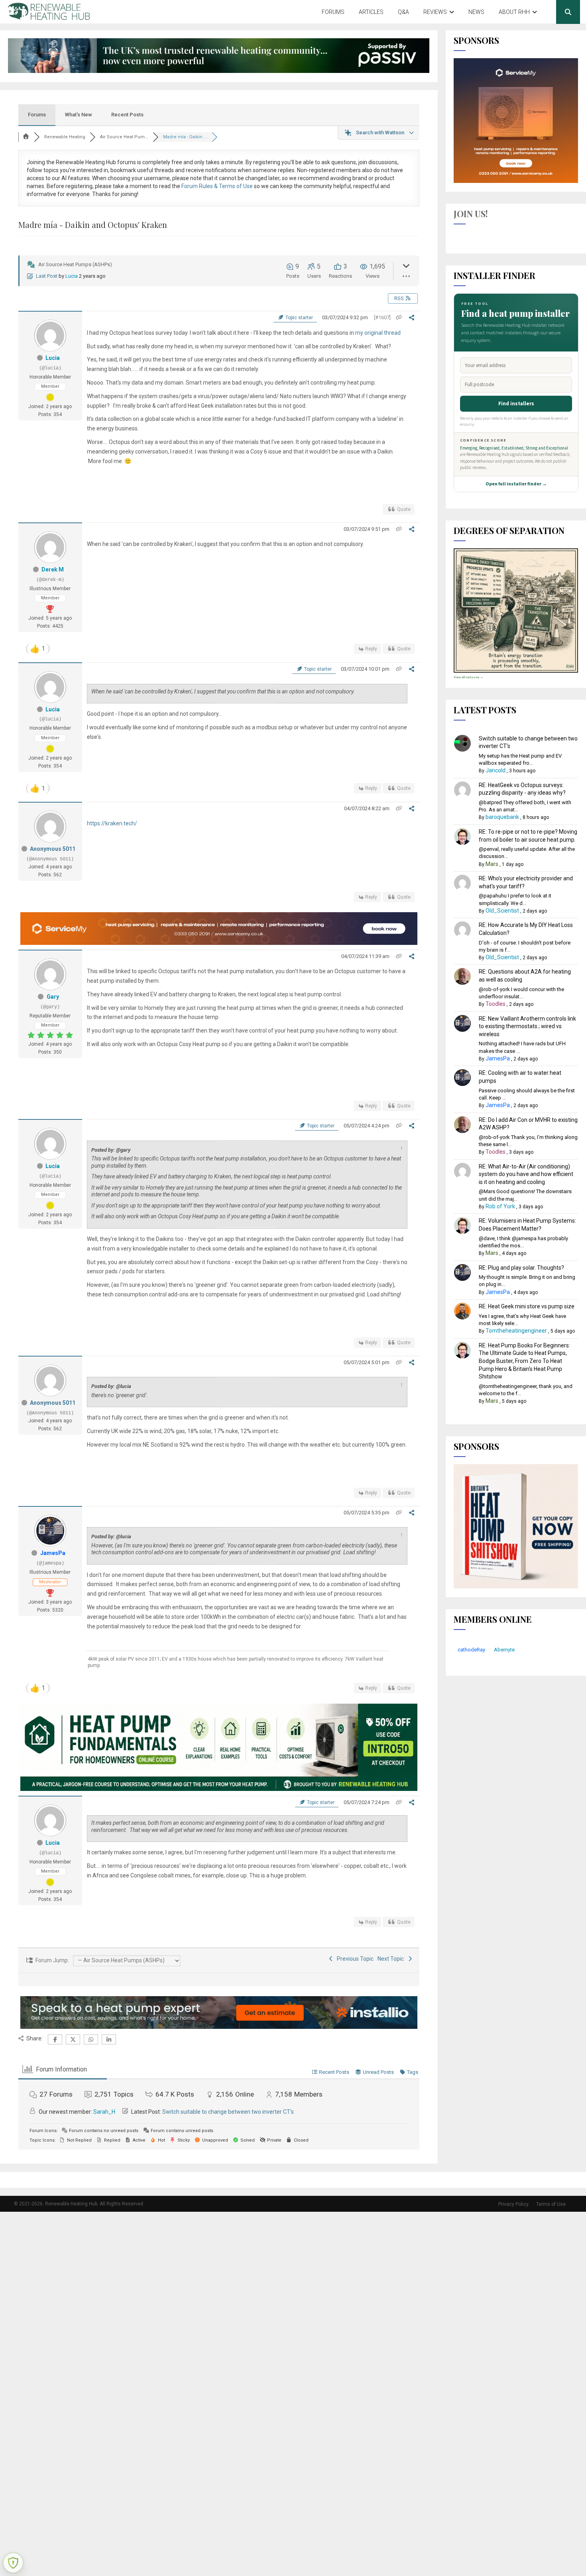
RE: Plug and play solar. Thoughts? (521, 1268)
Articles (371, 12)
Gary (53, 997)
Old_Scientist (502, 911)
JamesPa (53, 1553)
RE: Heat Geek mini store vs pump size (527, 1306)
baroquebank (502, 817)
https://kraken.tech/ (112, 823)
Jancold (496, 770)
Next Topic (392, 1959)
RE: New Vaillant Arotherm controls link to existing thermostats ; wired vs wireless (527, 1026)
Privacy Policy (513, 2204)
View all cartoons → (468, 677)
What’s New (79, 115)
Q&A (403, 12)
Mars (492, 864)
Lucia (72, 276)
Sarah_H (104, 2112)
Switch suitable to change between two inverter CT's (228, 2112)
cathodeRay (471, 1650)
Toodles (496, 1004)
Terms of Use (551, 2204)
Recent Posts (127, 115)
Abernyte (504, 1650)
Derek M (53, 569)
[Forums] (26, 137)
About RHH (514, 12)
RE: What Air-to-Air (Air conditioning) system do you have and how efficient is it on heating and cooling (526, 1174)
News (476, 12)
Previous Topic (354, 1959)
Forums (333, 12)
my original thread (378, 333)
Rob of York (500, 1206)
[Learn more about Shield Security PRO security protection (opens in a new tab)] (13, 2563)
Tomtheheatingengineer (516, 1331)
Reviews (435, 12)
